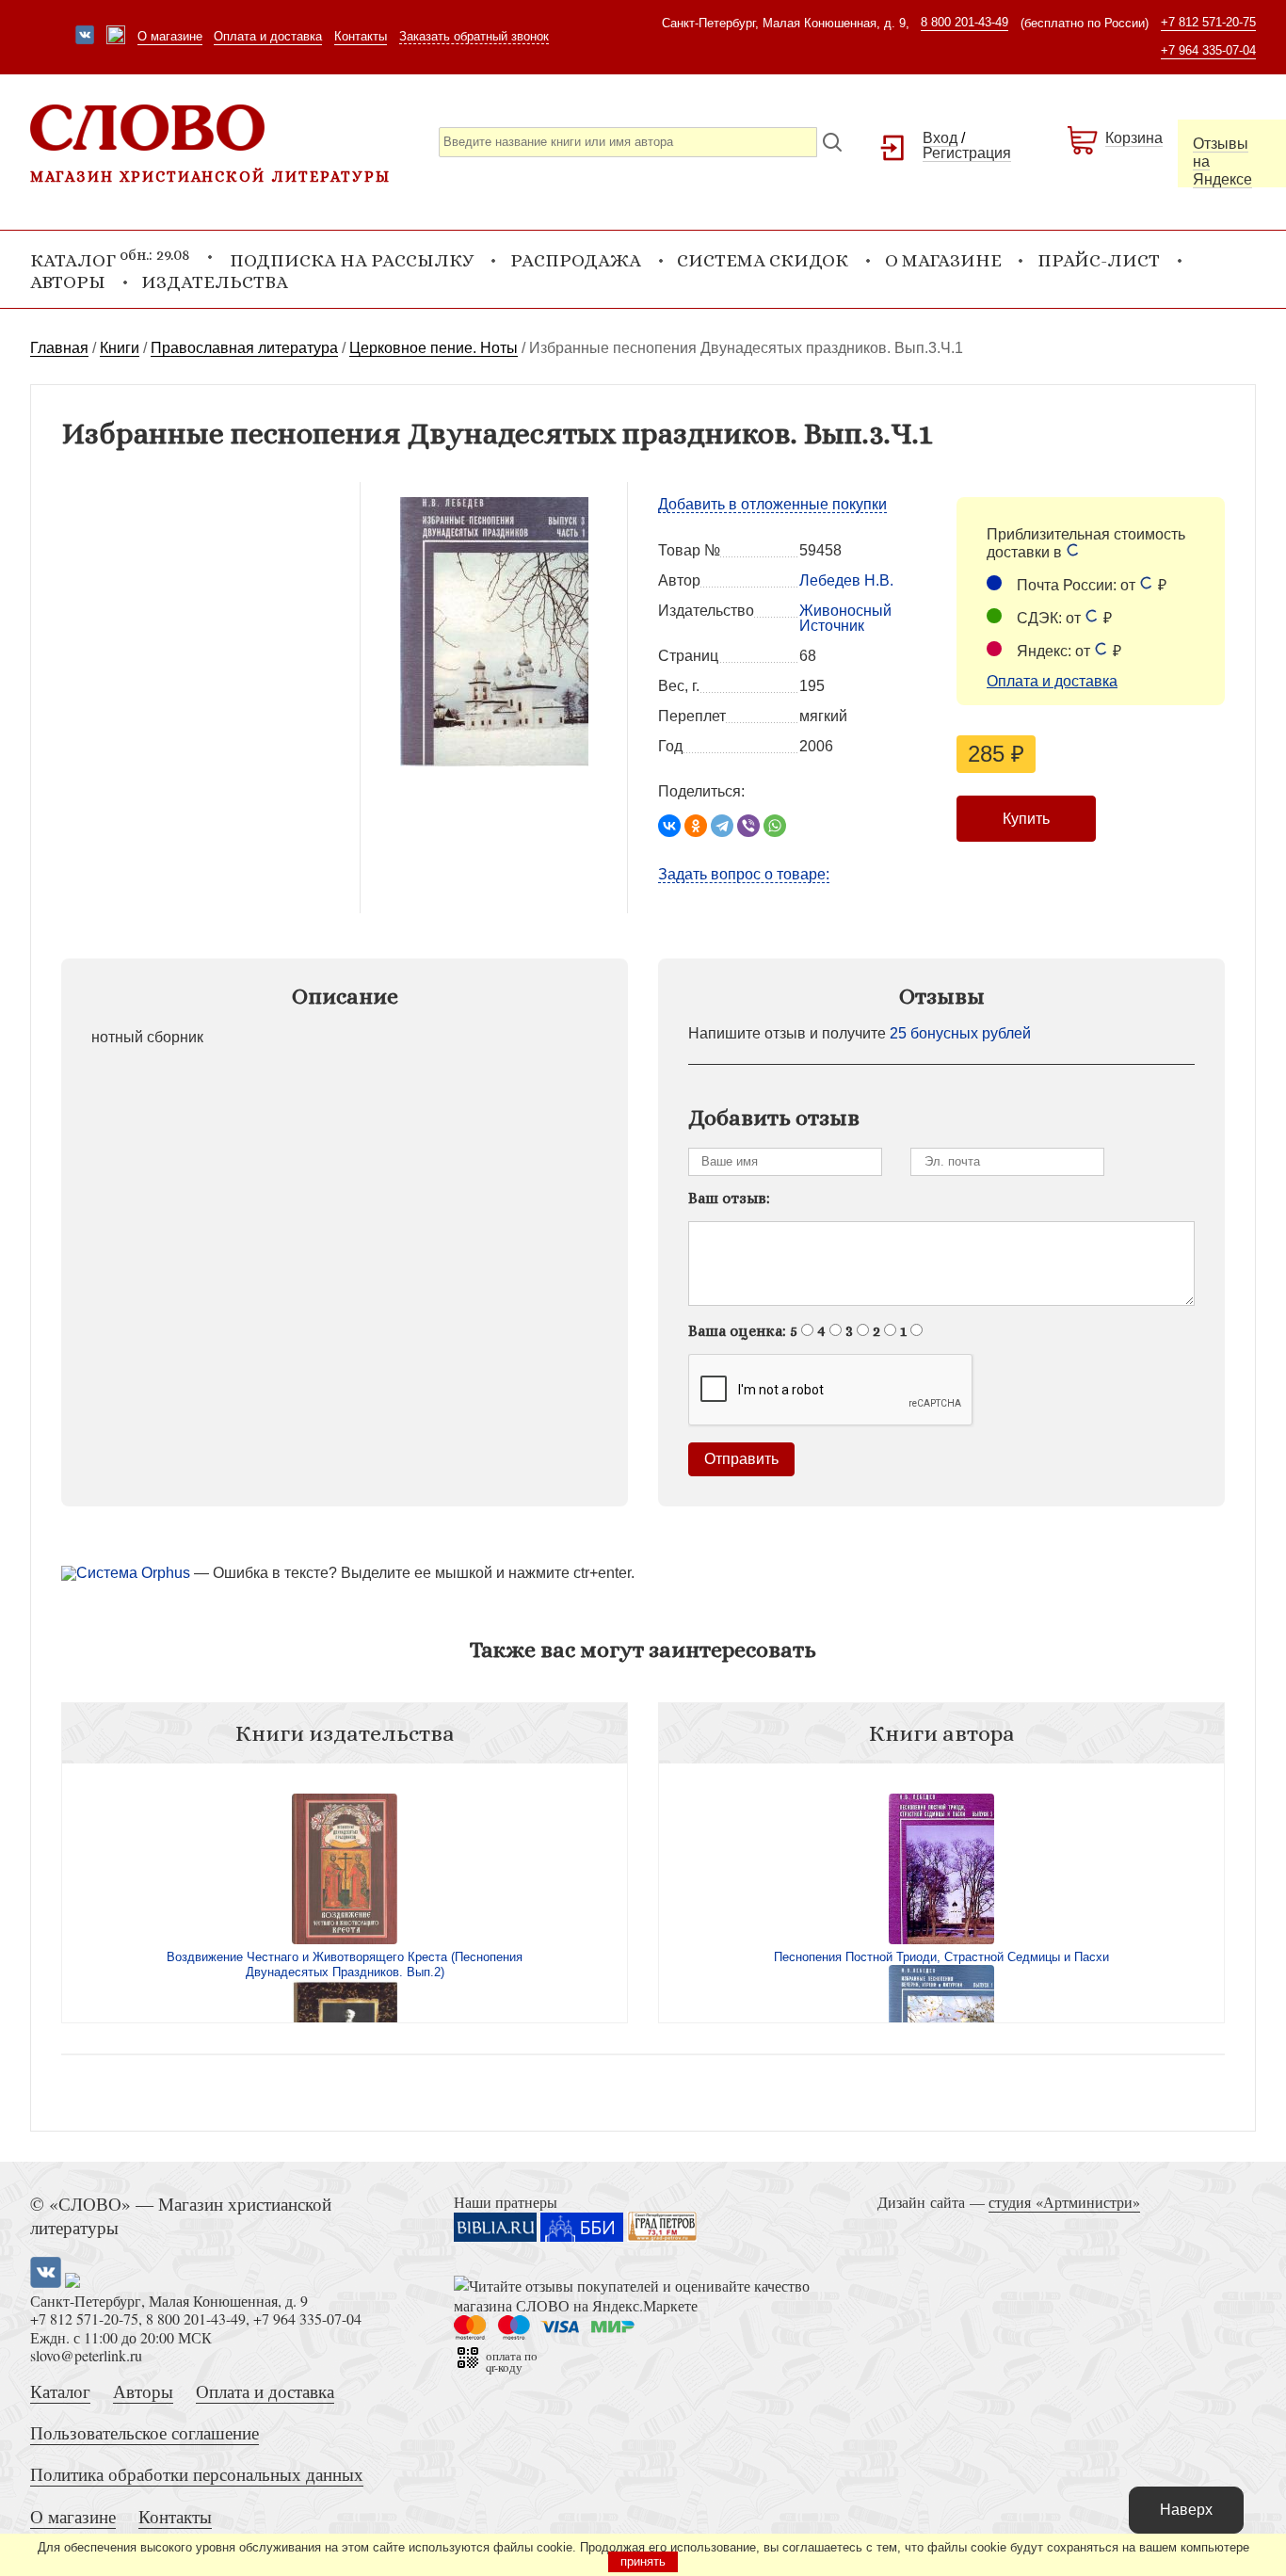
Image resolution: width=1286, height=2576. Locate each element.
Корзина (1134, 138)
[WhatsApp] (775, 826)
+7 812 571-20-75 (1208, 22)
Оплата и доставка (268, 36)
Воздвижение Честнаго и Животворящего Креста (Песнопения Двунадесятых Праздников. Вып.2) (345, 1964)
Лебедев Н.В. (846, 580)
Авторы (68, 282)
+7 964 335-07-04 (1208, 50)
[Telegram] (722, 826)
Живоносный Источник (845, 618)
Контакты (361, 36)
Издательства (215, 282)
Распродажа (576, 260)
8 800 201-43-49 (964, 22)
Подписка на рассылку (352, 260)
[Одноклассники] (696, 826)
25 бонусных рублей (960, 1033)
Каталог (60, 2391)
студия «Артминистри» (1064, 2202)
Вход (940, 138)
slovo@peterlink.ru (86, 2355)
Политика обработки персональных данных (197, 2474)
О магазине (170, 36)
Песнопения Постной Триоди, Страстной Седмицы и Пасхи (941, 1957)
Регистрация (967, 153)
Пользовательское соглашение (145, 2432)
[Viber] (748, 826)
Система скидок (763, 260)
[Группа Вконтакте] (85, 37)
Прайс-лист (1099, 260)
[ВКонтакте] (669, 826)
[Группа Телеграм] (116, 37)
